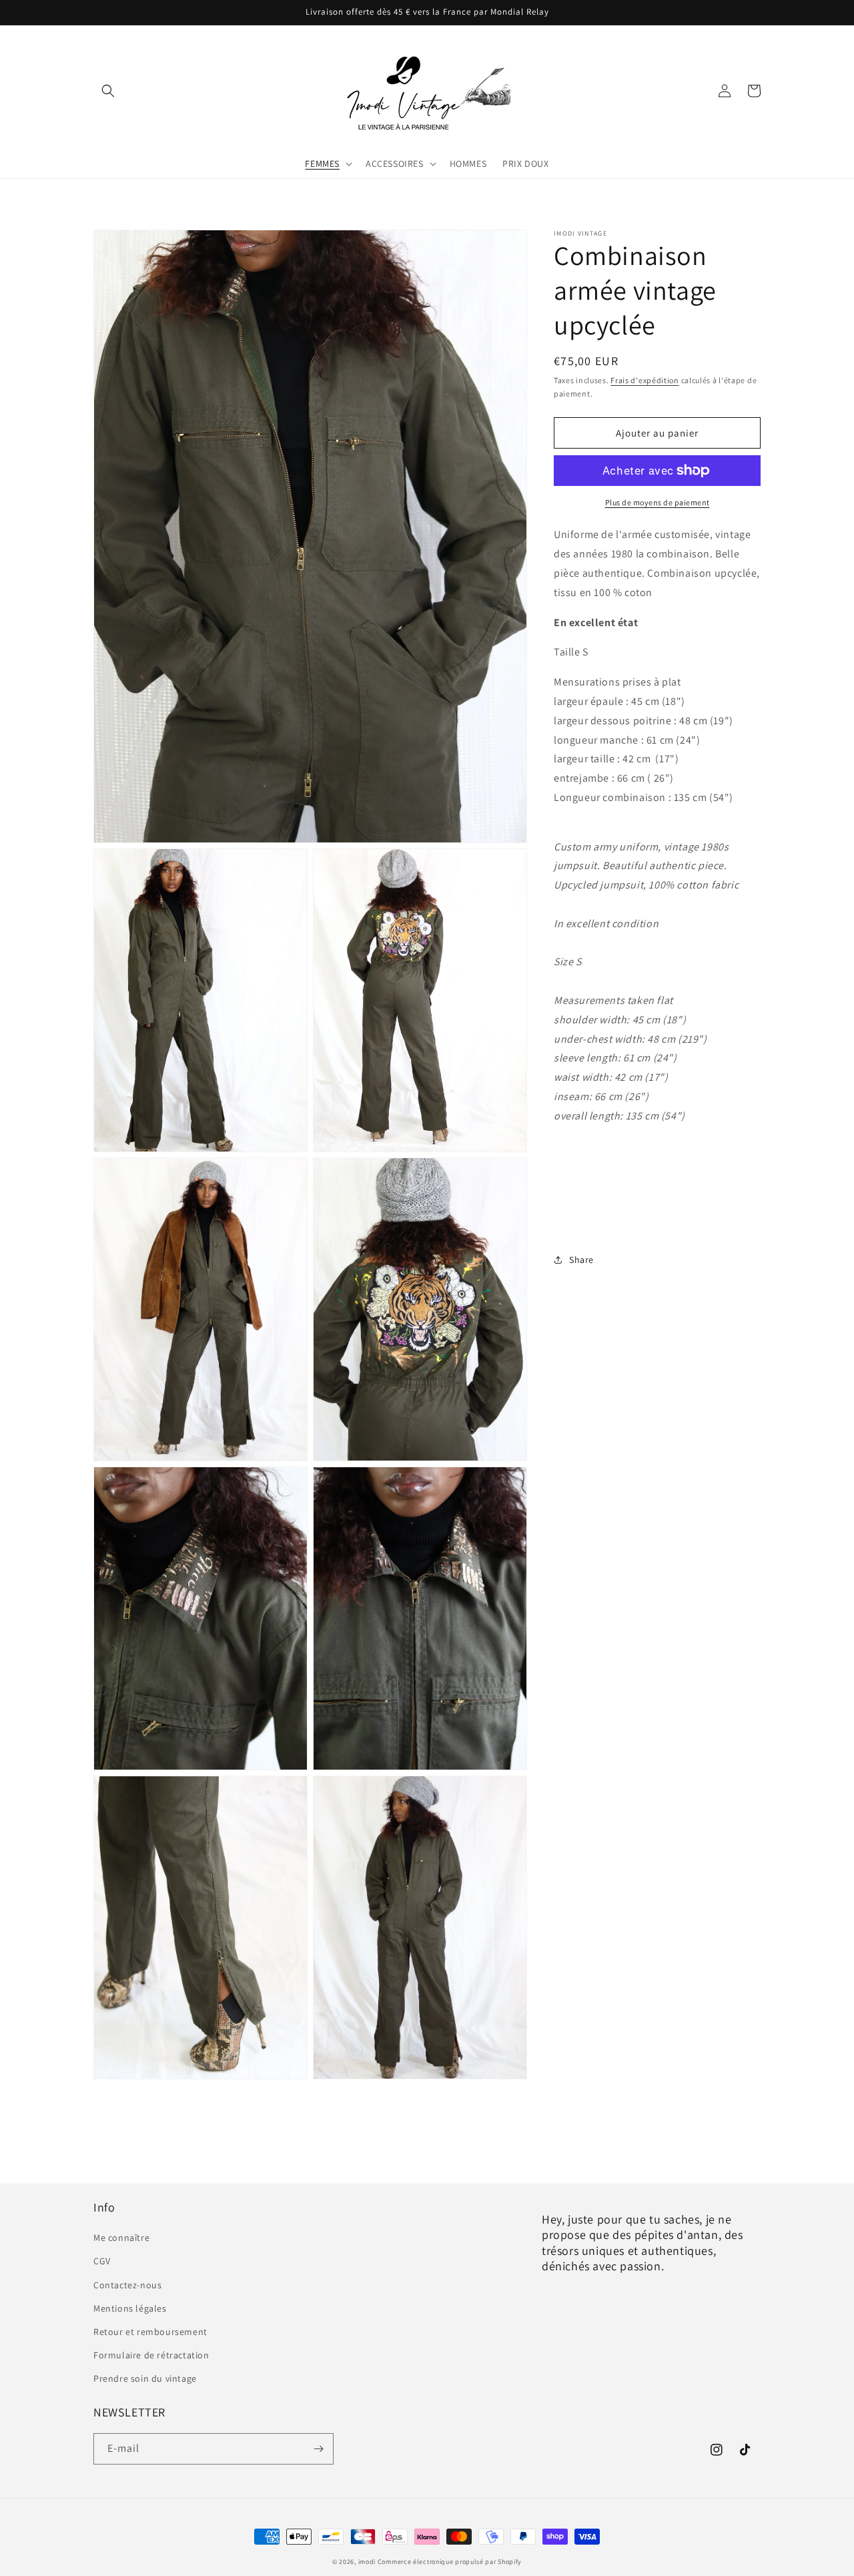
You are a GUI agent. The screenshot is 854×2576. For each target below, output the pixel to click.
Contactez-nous (127, 2285)
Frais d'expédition (645, 380)
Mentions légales (130, 2308)
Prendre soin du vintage (145, 2378)
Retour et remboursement (150, 2332)
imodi (368, 2562)
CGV (102, 2261)
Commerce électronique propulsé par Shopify (450, 2562)
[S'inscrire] (318, 2449)
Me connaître (121, 2238)
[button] (108, 91)
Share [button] (581, 1260)
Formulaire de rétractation (151, 2355)
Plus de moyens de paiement (658, 502)
